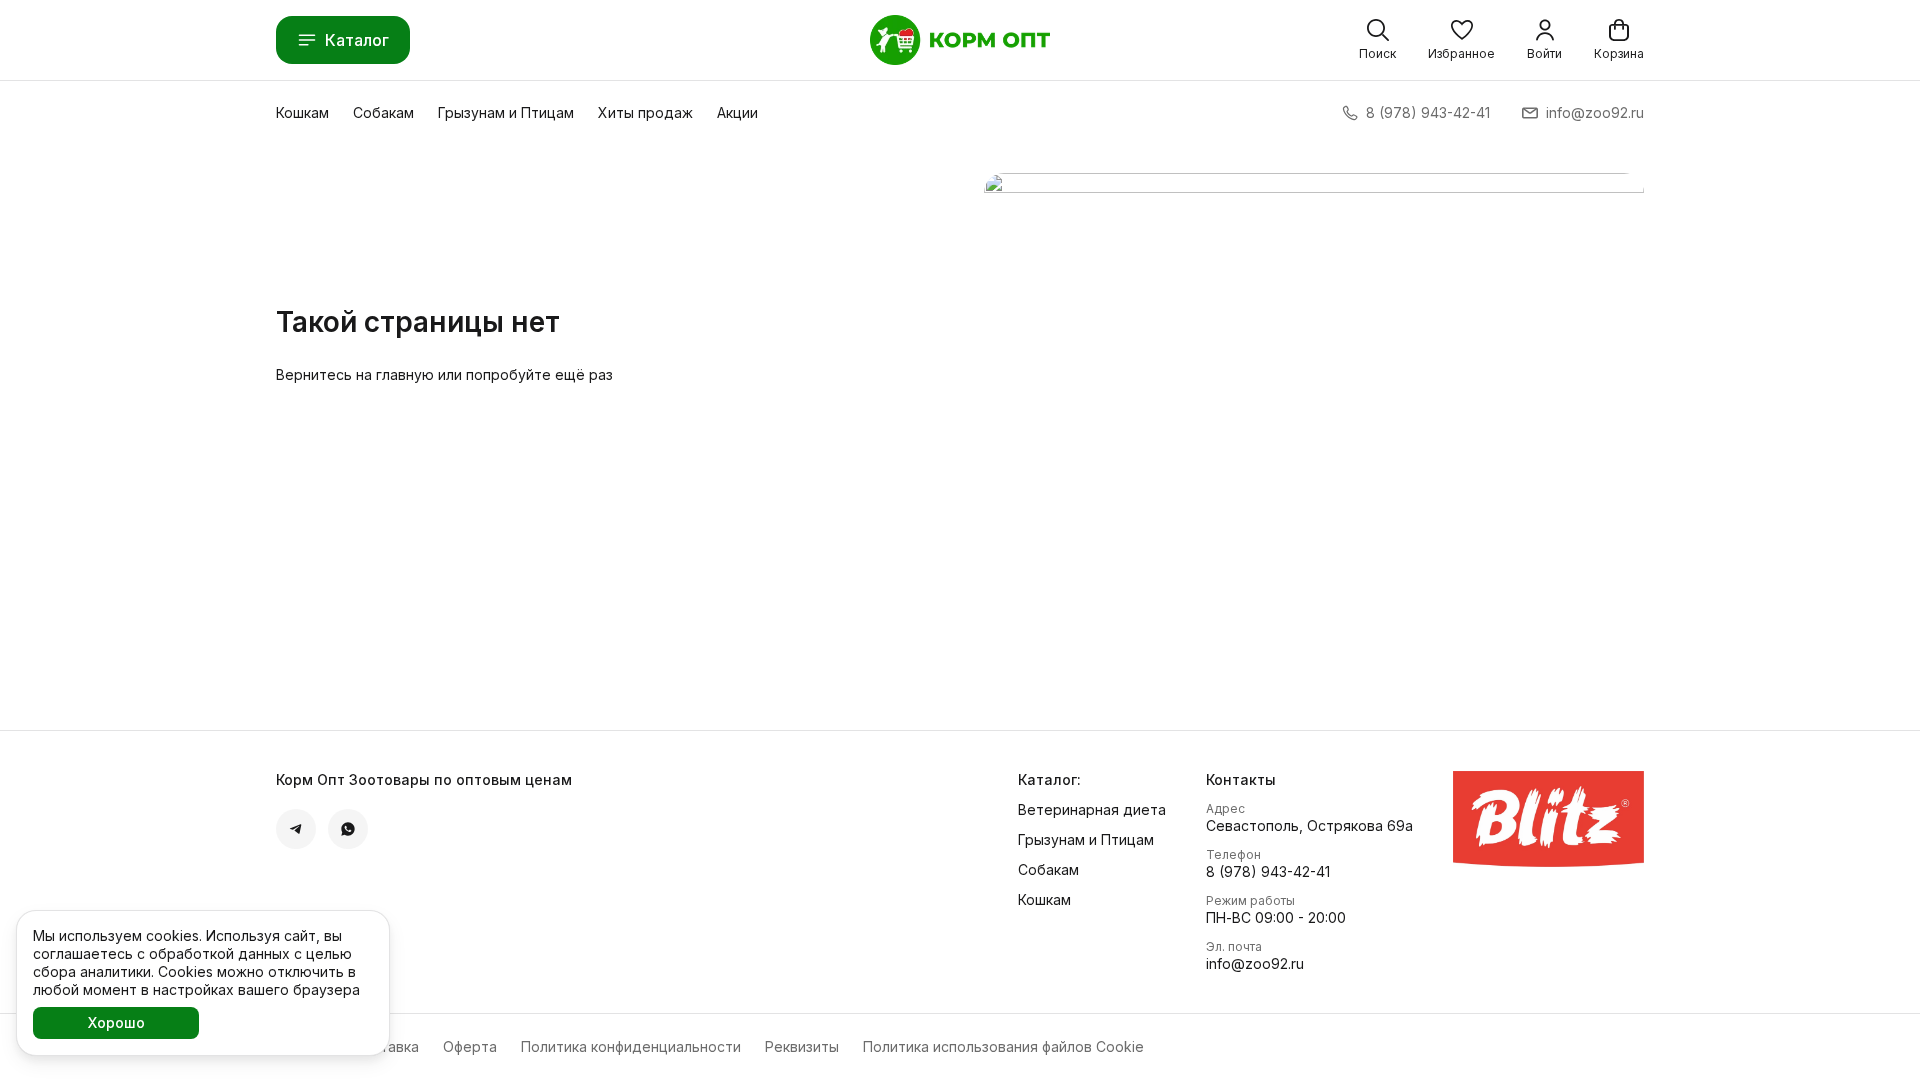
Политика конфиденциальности (631, 1046)
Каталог (357, 40)
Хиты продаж (645, 112)
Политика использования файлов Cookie (1003, 1046)
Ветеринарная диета (1092, 809)
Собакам (383, 112)
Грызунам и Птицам (506, 112)
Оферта (470, 1046)
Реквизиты (802, 1046)
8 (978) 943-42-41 (1268, 871)
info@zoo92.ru (1255, 963)
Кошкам (302, 112)
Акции (737, 112)
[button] (1461, 40)
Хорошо (116, 1022)
